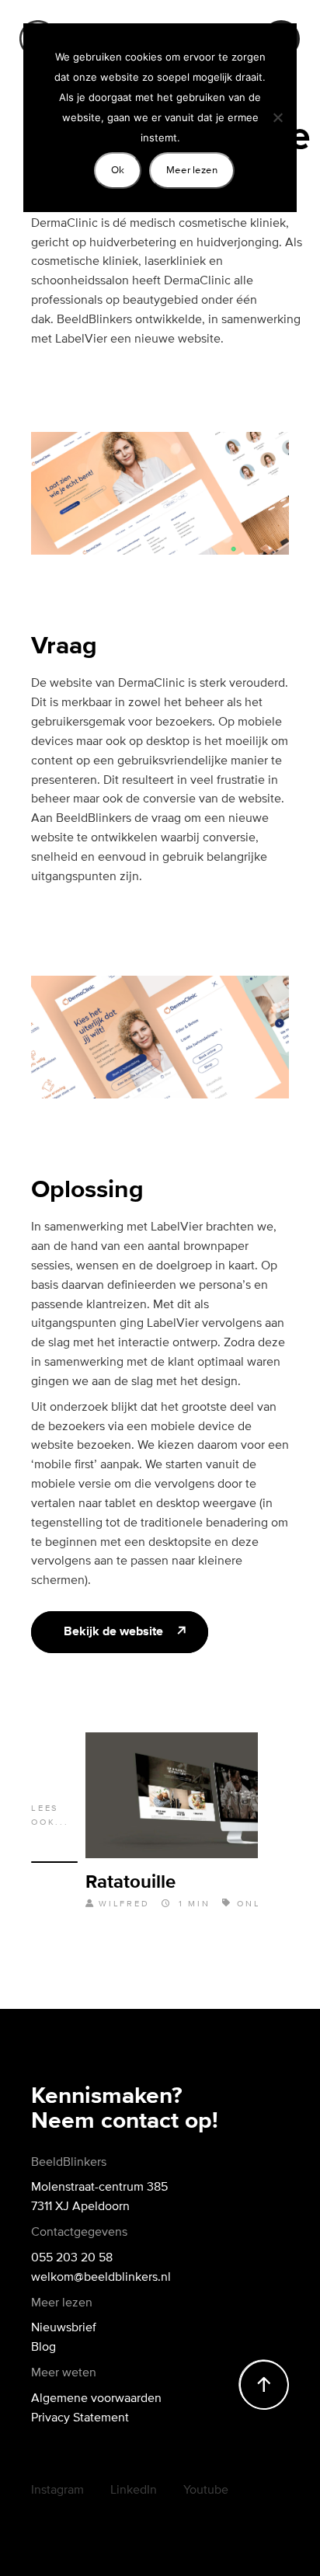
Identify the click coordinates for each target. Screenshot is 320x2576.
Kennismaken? (107, 2097)
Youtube (206, 2489)
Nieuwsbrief (64, 2327)
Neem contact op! (125, 2122)
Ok (118, 170)
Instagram (57, 2489)
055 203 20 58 (72, 2257)
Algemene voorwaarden (96, 2397)
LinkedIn (134, 2489)
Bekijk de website (113, 1632)
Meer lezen (192, 170)
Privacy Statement (80, 2417)
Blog (43, 2346)
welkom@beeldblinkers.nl (101, 2276)
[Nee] (277, 117)
